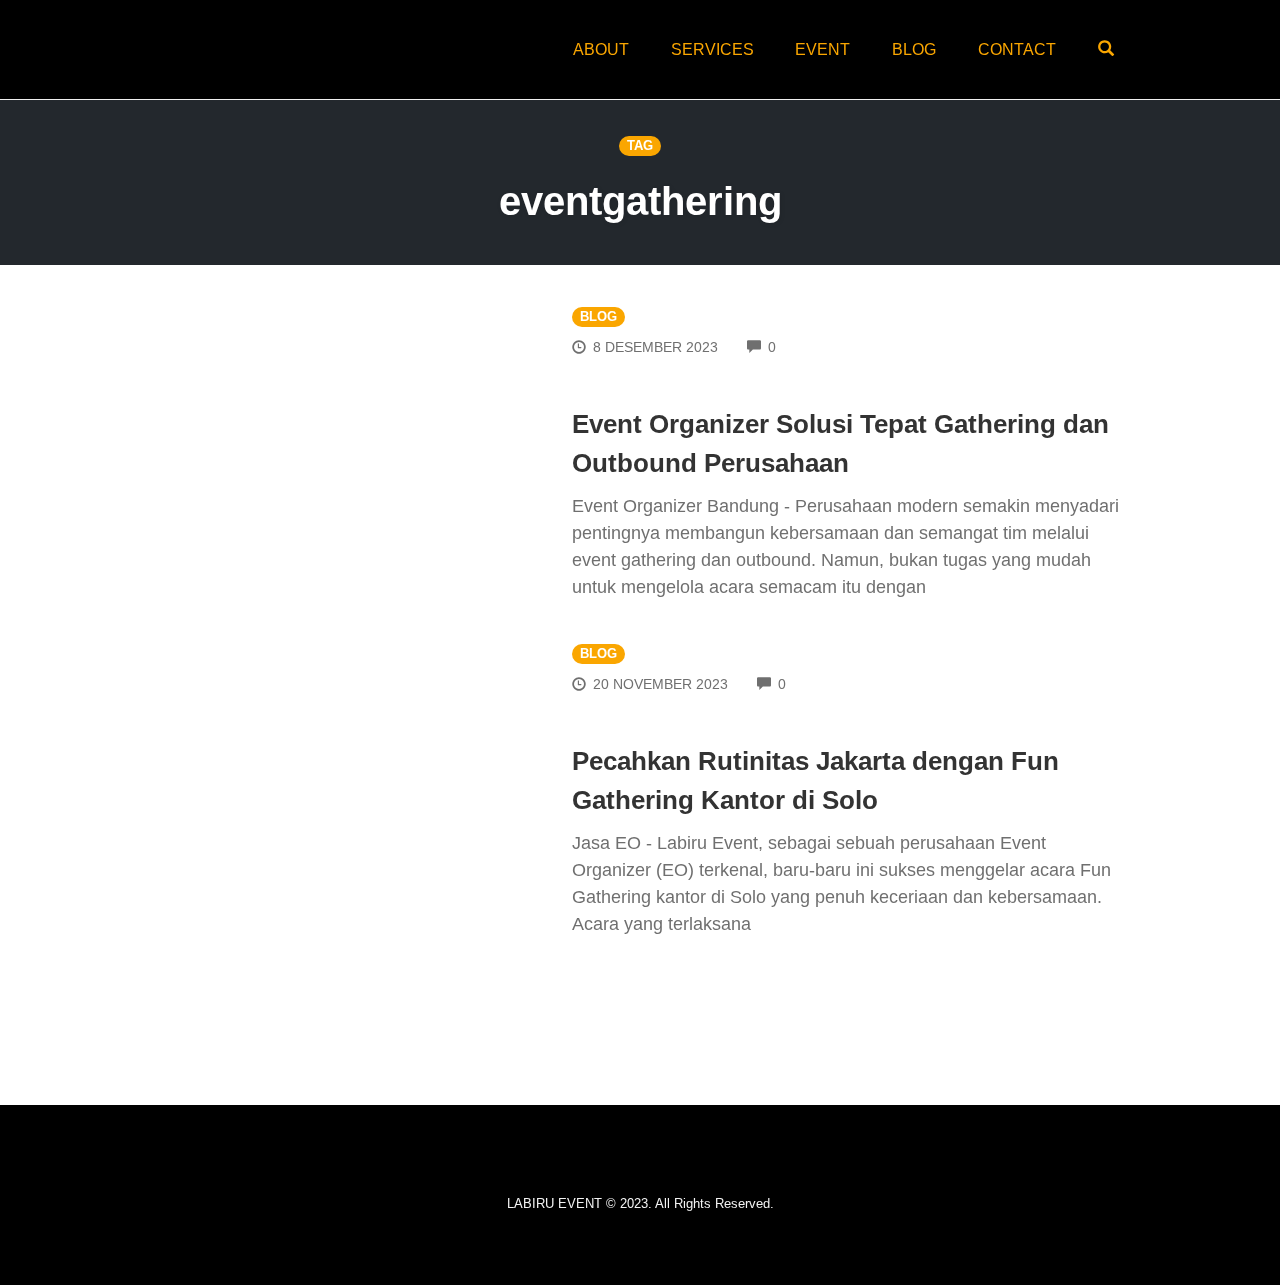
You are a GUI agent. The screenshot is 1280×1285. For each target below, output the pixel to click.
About (601, 49)
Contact (1017, 49)
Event (822, 49)
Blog (914, 49)
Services (712, 49)
